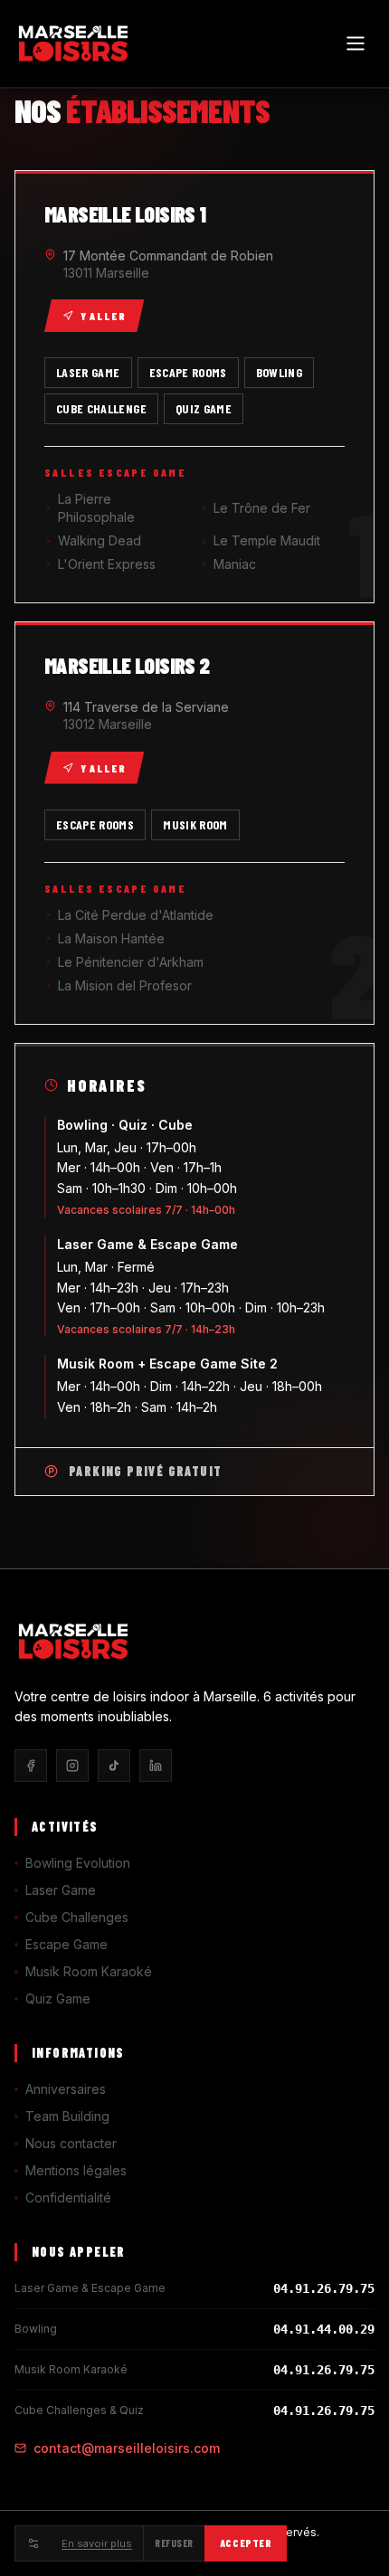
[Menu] (356, 43)
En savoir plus (97, 2543)
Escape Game (66, 1944)
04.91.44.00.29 (324, 2329)
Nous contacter (71, 2143)
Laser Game (61, 1890)
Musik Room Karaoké (89, 1971)
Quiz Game (58, 1998)
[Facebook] (31, 1766)
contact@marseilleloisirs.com (127, 2448)
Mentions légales (76, 2170)
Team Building (67, 2116)
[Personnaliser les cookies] (33, 2543)
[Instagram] (72, 1766)
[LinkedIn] (156, 1766)
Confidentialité (68, 2197)
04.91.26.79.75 (324, 2288)
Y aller (103, 316)
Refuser (174, 2543)
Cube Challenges (77, 1917)
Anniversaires (66, 2089)
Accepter (246, 2543)
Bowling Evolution (78, 1863)
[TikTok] (114, 1766)
